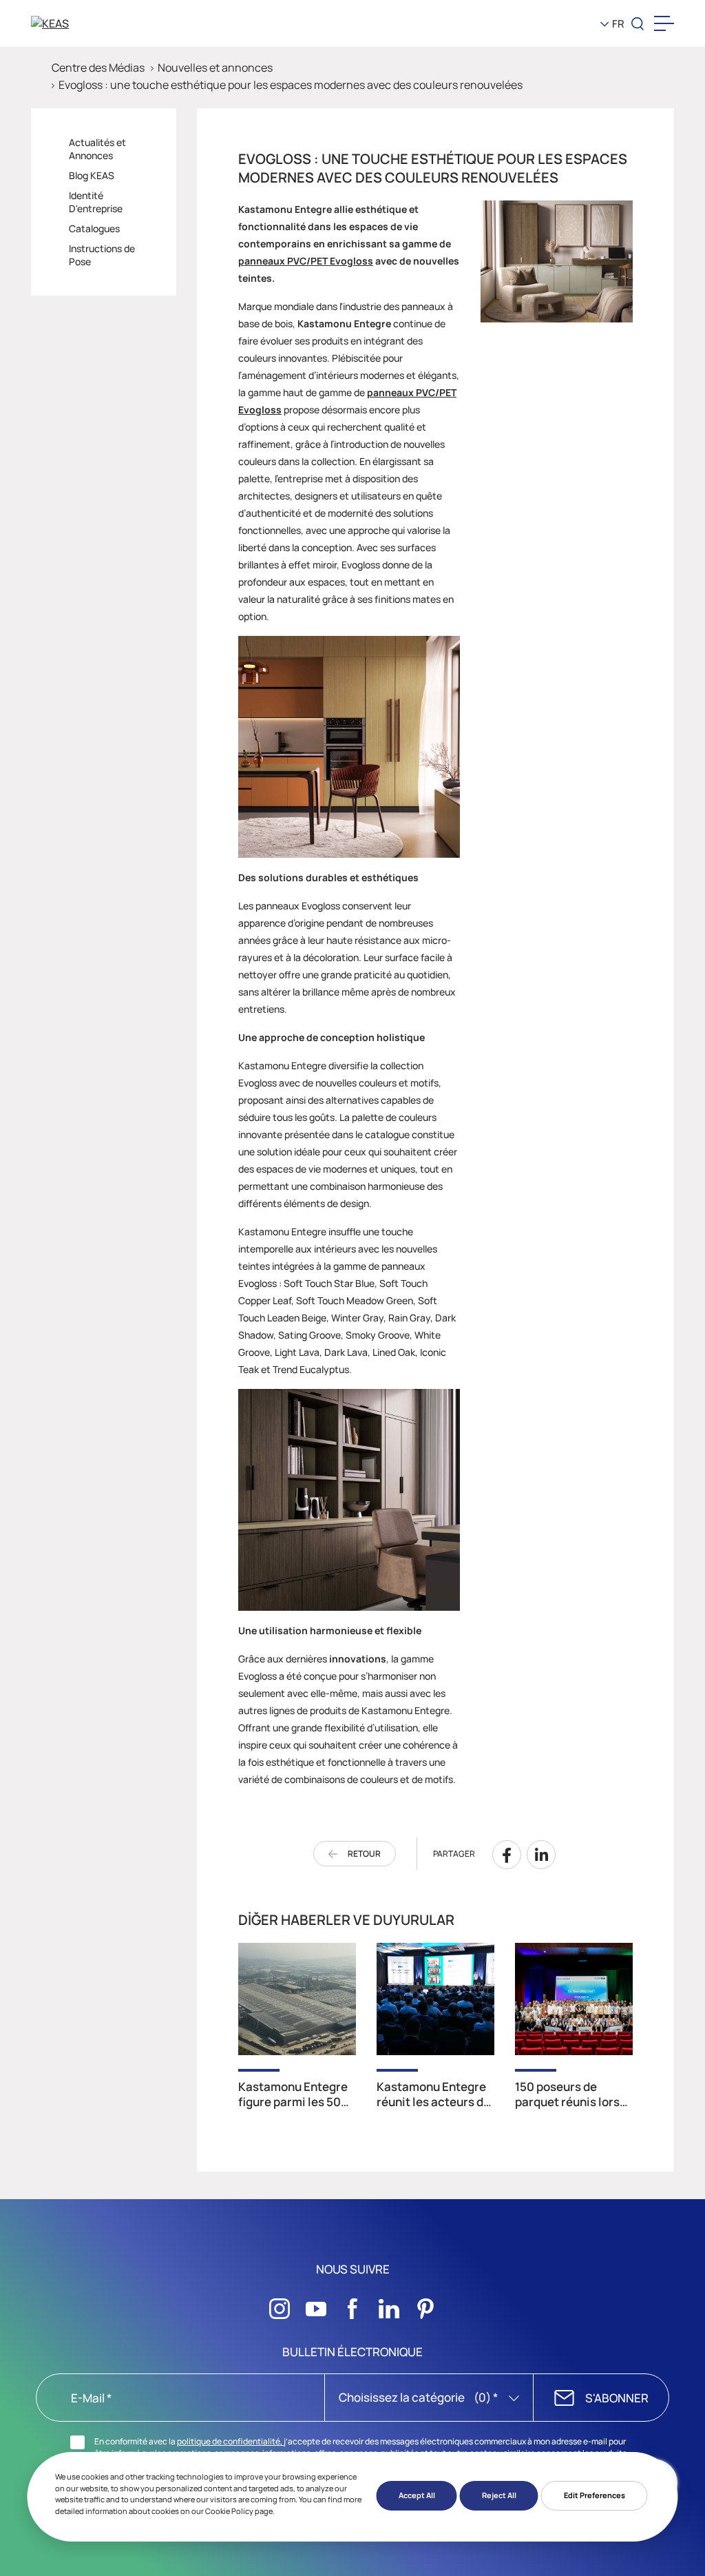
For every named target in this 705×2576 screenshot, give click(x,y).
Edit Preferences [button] (594, 2495)
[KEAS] (103, 23)
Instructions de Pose (102, 255)
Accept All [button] (417, 2495)
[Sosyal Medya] (280, 2305)
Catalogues (94, 228)
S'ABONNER (617, 2398)
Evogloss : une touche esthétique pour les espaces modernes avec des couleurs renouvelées (291, 85)
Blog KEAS (92, 175)
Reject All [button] (499, 2495)
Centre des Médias (98, 68)
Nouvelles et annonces (215, 68)
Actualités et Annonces (97, 149)
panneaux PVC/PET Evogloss (306, 261)
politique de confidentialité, (230, 2441)
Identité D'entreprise (96, 202)
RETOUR (364, 1854)
